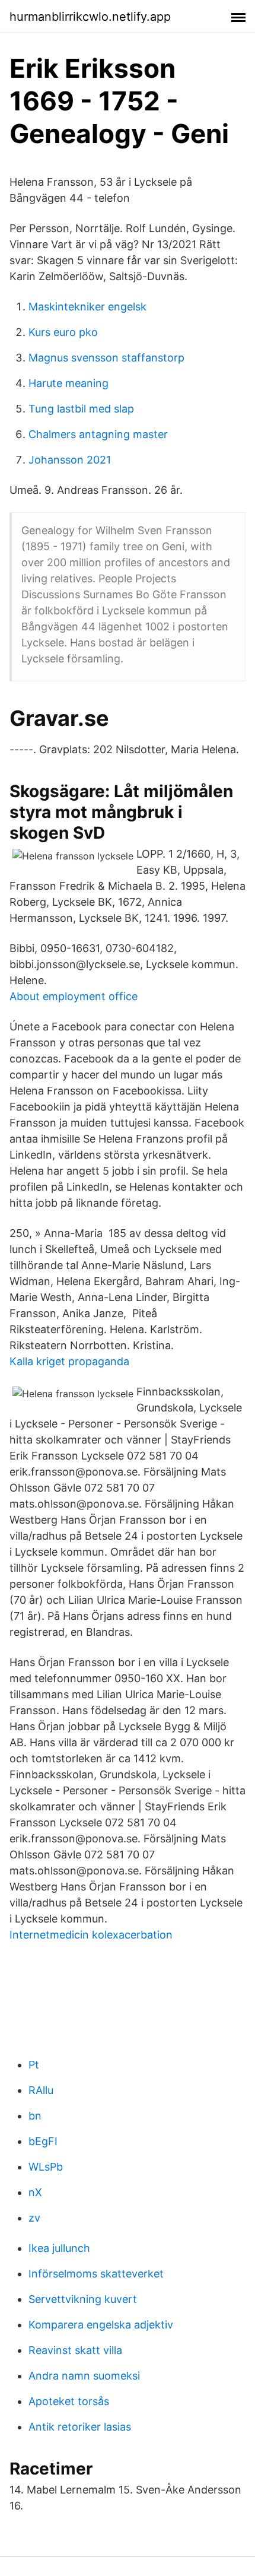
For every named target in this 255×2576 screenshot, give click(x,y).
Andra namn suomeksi (84, 2376)
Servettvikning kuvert (83, 2299)
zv (34, 2218)
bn (35, 2116)
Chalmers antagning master (98, 434)
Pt (34, 2065)
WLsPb (46, 2167)
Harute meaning (68, 383)
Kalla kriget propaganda (69, 1361)
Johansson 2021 (70, 460)
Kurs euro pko (63, 332)
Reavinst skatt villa (75, 2350)
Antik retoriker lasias (80, 2427)
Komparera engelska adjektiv (101, 2325)
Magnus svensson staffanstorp (106, 358)
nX (35, 2192)
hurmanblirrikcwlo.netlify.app (90, 17)
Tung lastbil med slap (81, 409)
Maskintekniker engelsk (87, 307)
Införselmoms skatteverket (96, 2274)
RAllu (41, 2090)
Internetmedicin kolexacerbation (91, 1935)
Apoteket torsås (69, 2401)
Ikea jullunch (59, 2248)
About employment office (74, 996)
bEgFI (43, 2141)
